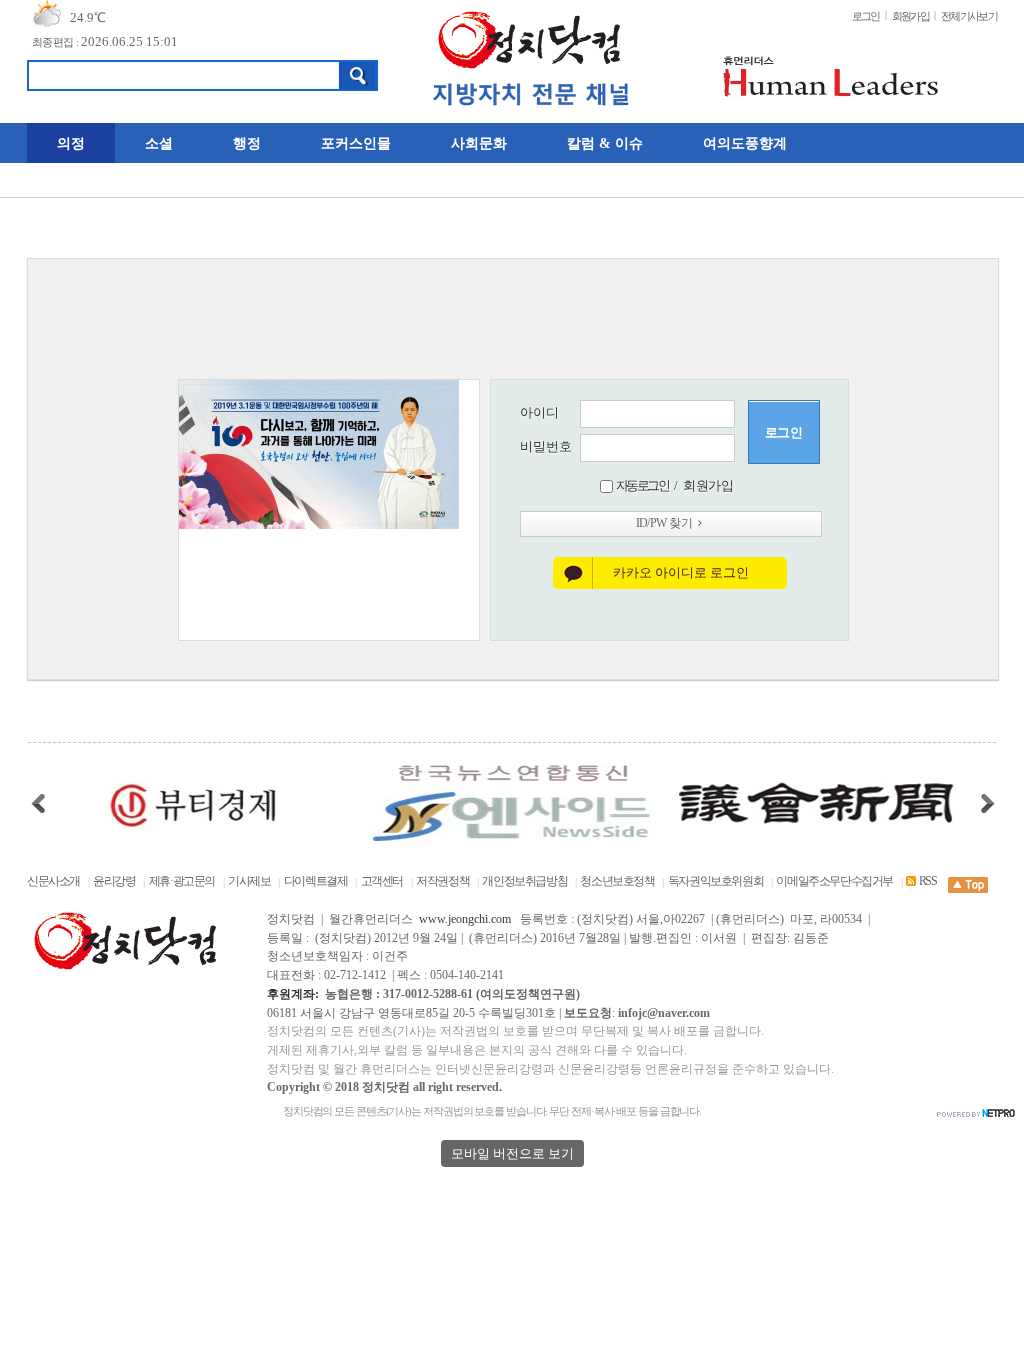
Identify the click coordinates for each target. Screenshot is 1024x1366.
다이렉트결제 (316, 881)
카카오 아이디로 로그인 (681, 572)
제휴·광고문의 (182, 881)
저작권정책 (442, 881)
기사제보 (249, 881)
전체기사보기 (969, 16)
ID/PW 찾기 (664, 523)
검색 (358, 75)
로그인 (866, 16)
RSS (927, 881)
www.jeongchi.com (465, 919)
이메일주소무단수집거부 (834, 881)
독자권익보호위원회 (716, 881)
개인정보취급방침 (524, 881)
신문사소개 (53, 881)
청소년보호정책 (617, 881)
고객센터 (382, 881)
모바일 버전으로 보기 (512, 1153)
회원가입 (910, 16)
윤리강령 (114, 881)
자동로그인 (642, 485)
